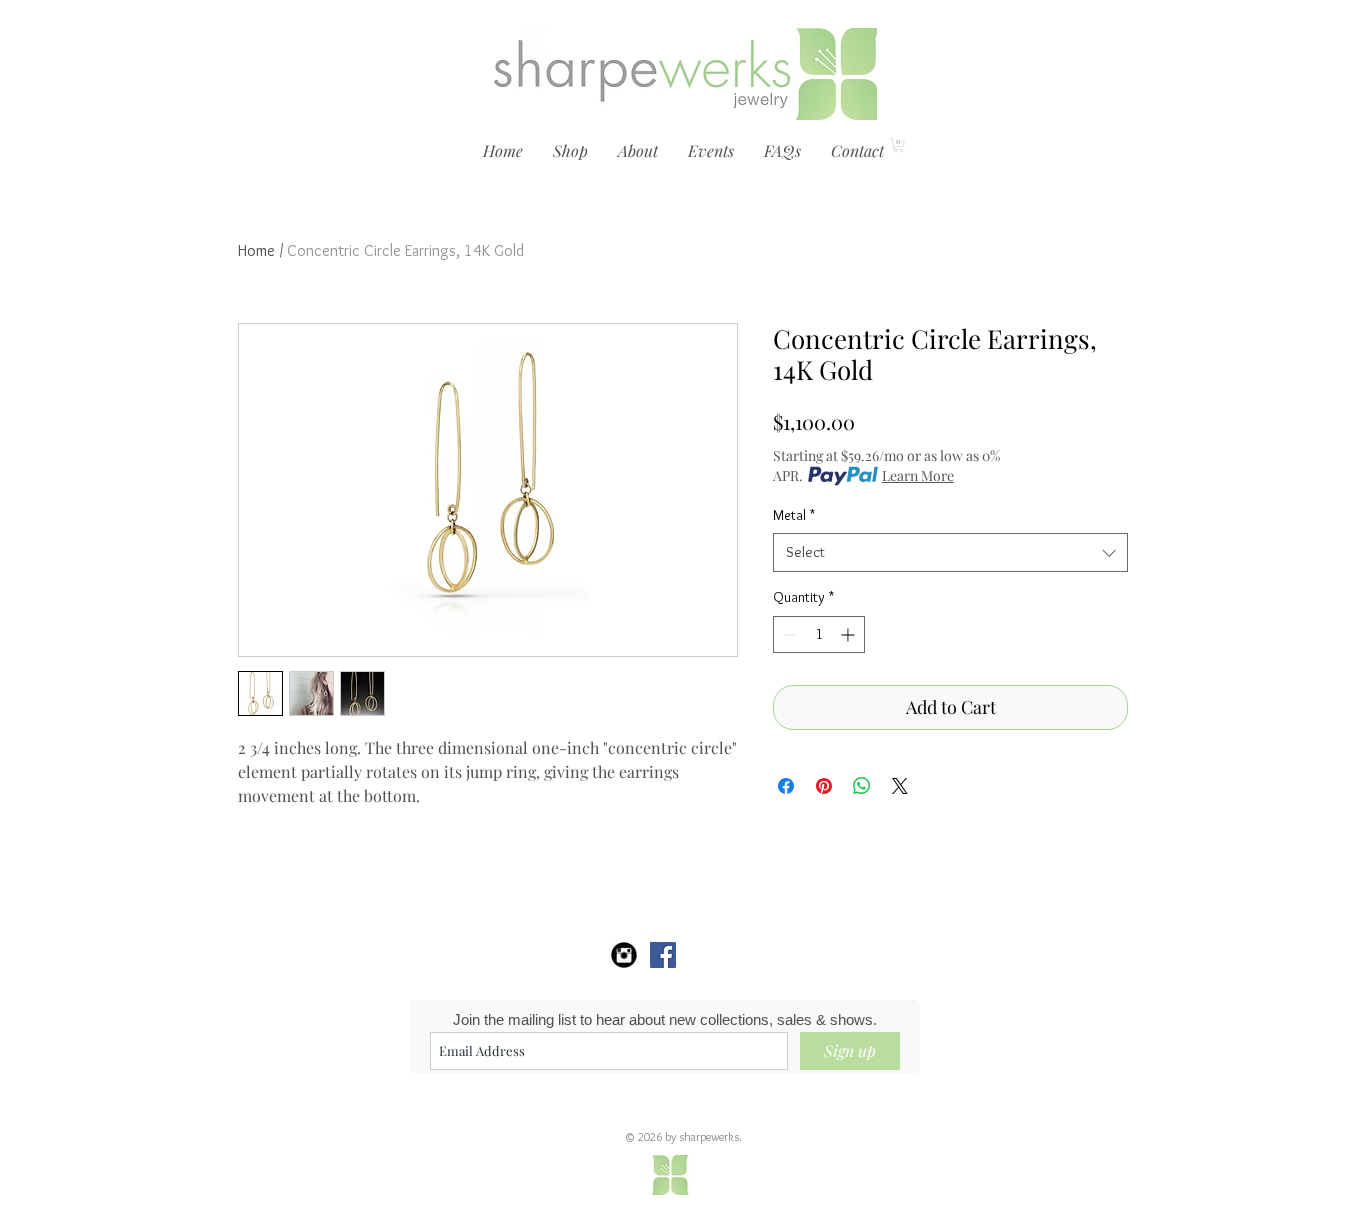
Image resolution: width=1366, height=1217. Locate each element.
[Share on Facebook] (786, 786)
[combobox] (950, 552)
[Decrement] (788, 634)
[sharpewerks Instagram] (624, 955)
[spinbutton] (819, 634)
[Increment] (849, 634)
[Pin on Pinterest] (824, 786)
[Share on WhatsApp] (862, 786)
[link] (898, 145)
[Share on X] (900, 786)
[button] (570, 151)
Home (256, 250)
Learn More (918, 475)
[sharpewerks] (663, 955)
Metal (794, 515)
